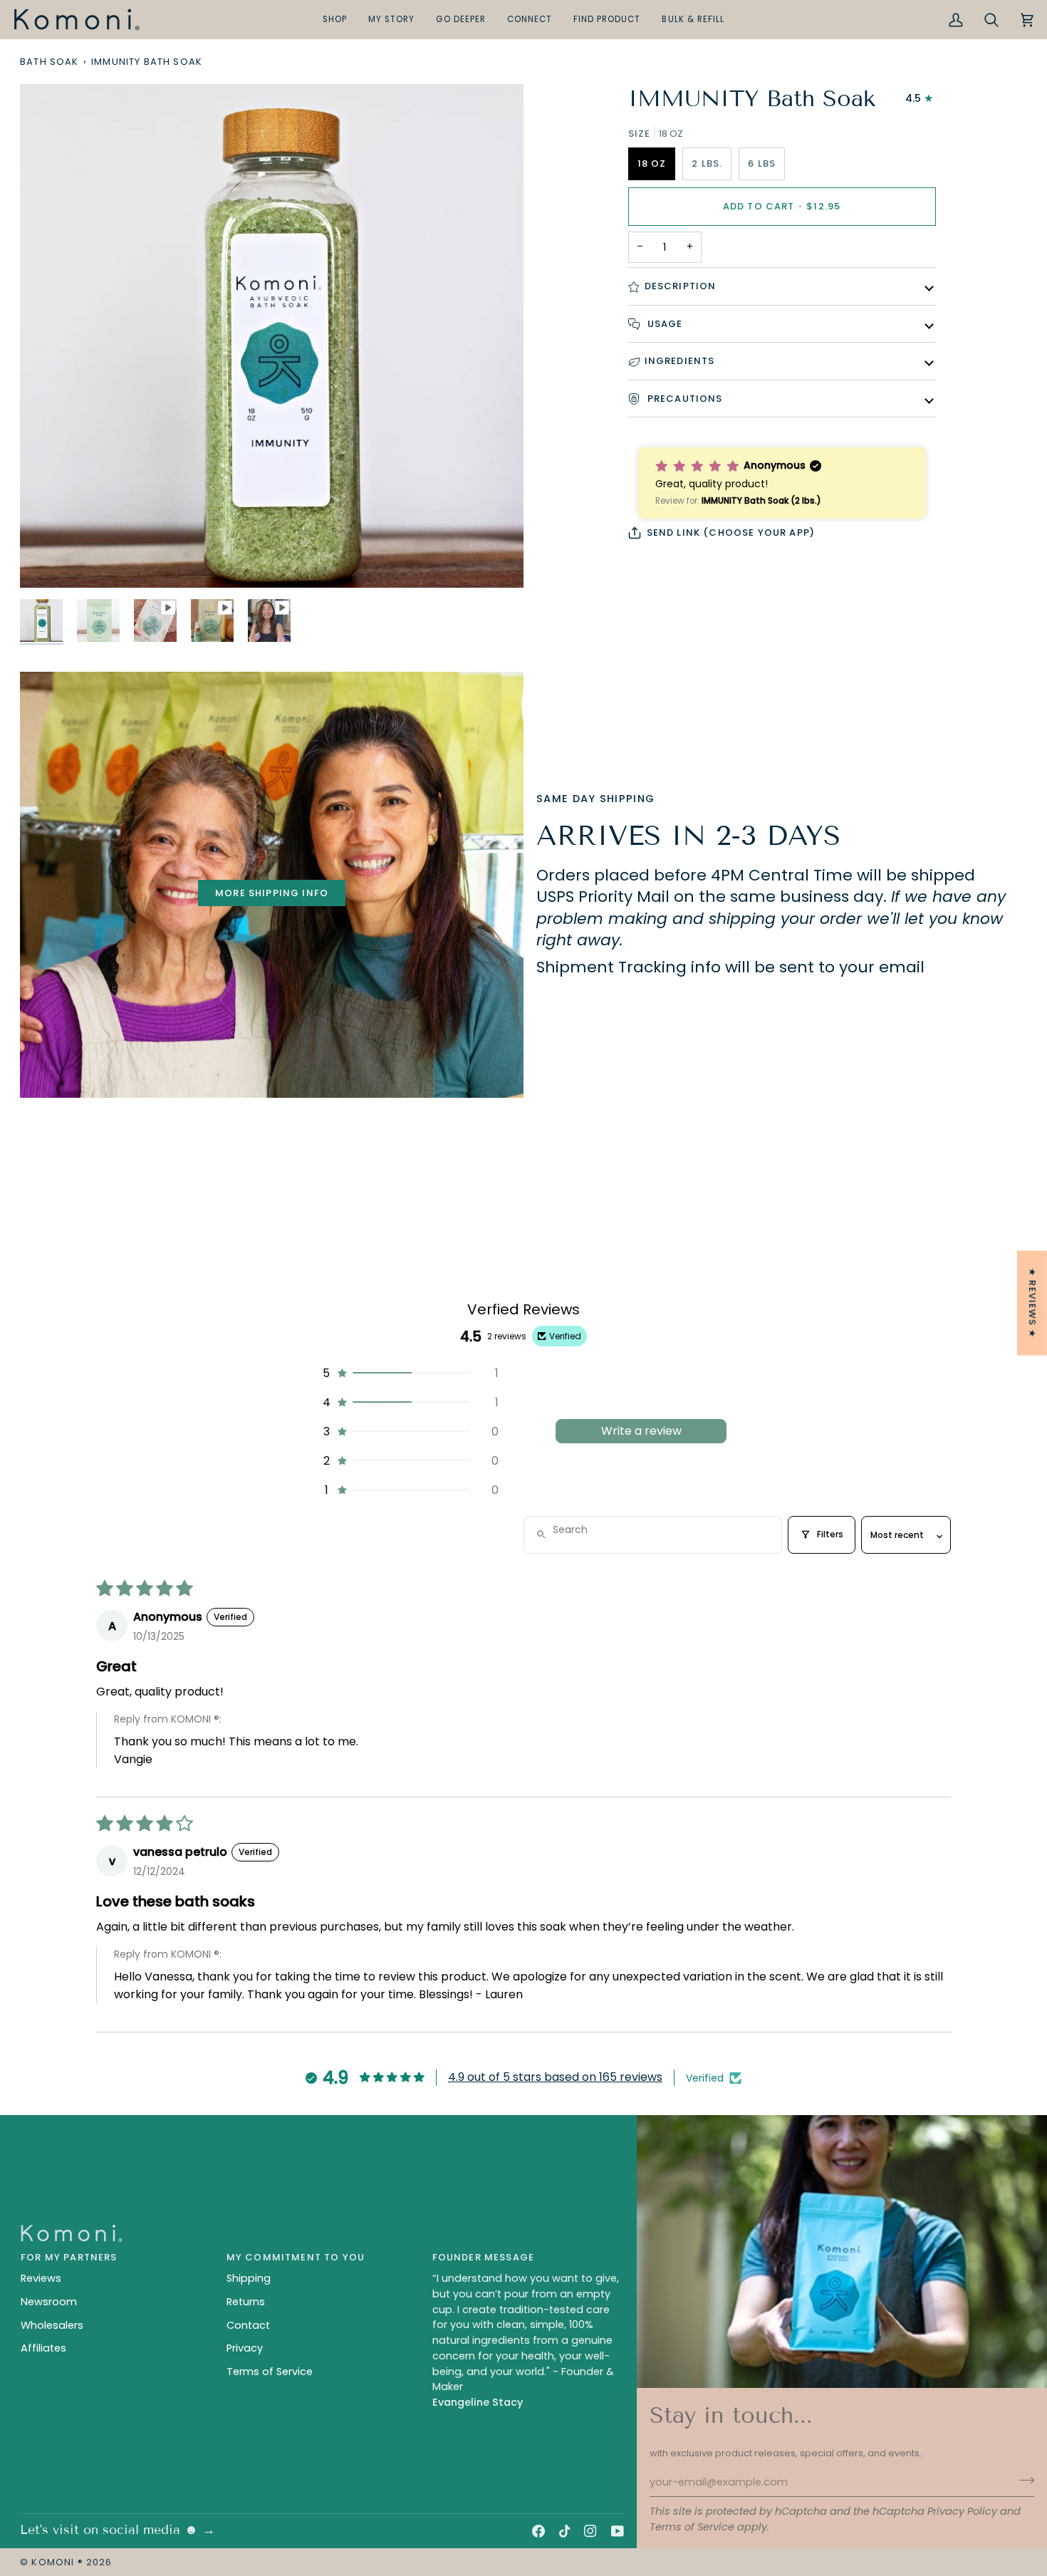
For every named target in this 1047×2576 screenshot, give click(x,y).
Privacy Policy (962, 2511)
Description (681, 286)
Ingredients (680, 361)
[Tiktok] (565, 2531)
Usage (664, 324)
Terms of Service (692, 2527)
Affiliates (43, 2348)
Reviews (41, 2278)
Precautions (684, 399)
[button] (335, 20)
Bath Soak (50, 62)
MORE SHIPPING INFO (272, 893)
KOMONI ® (57, 2562)
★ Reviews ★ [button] (1032, 1303)
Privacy (245, 2348)
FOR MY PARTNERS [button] (69, 2257)
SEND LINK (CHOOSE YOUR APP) (731, 533)
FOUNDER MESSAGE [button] (484, 2257)
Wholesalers (52, 2325)
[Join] (1022, 2481)
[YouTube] (618, 2531)
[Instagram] (590, 2531)
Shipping (249, 2278)
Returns (246, 2302)
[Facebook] (538, 2531)
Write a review (641, 1431)
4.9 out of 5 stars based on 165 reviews (555, 2077)
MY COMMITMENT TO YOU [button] (296, 2257)
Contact (248, 2325)
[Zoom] (47, 561)
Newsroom (49, 2302)
